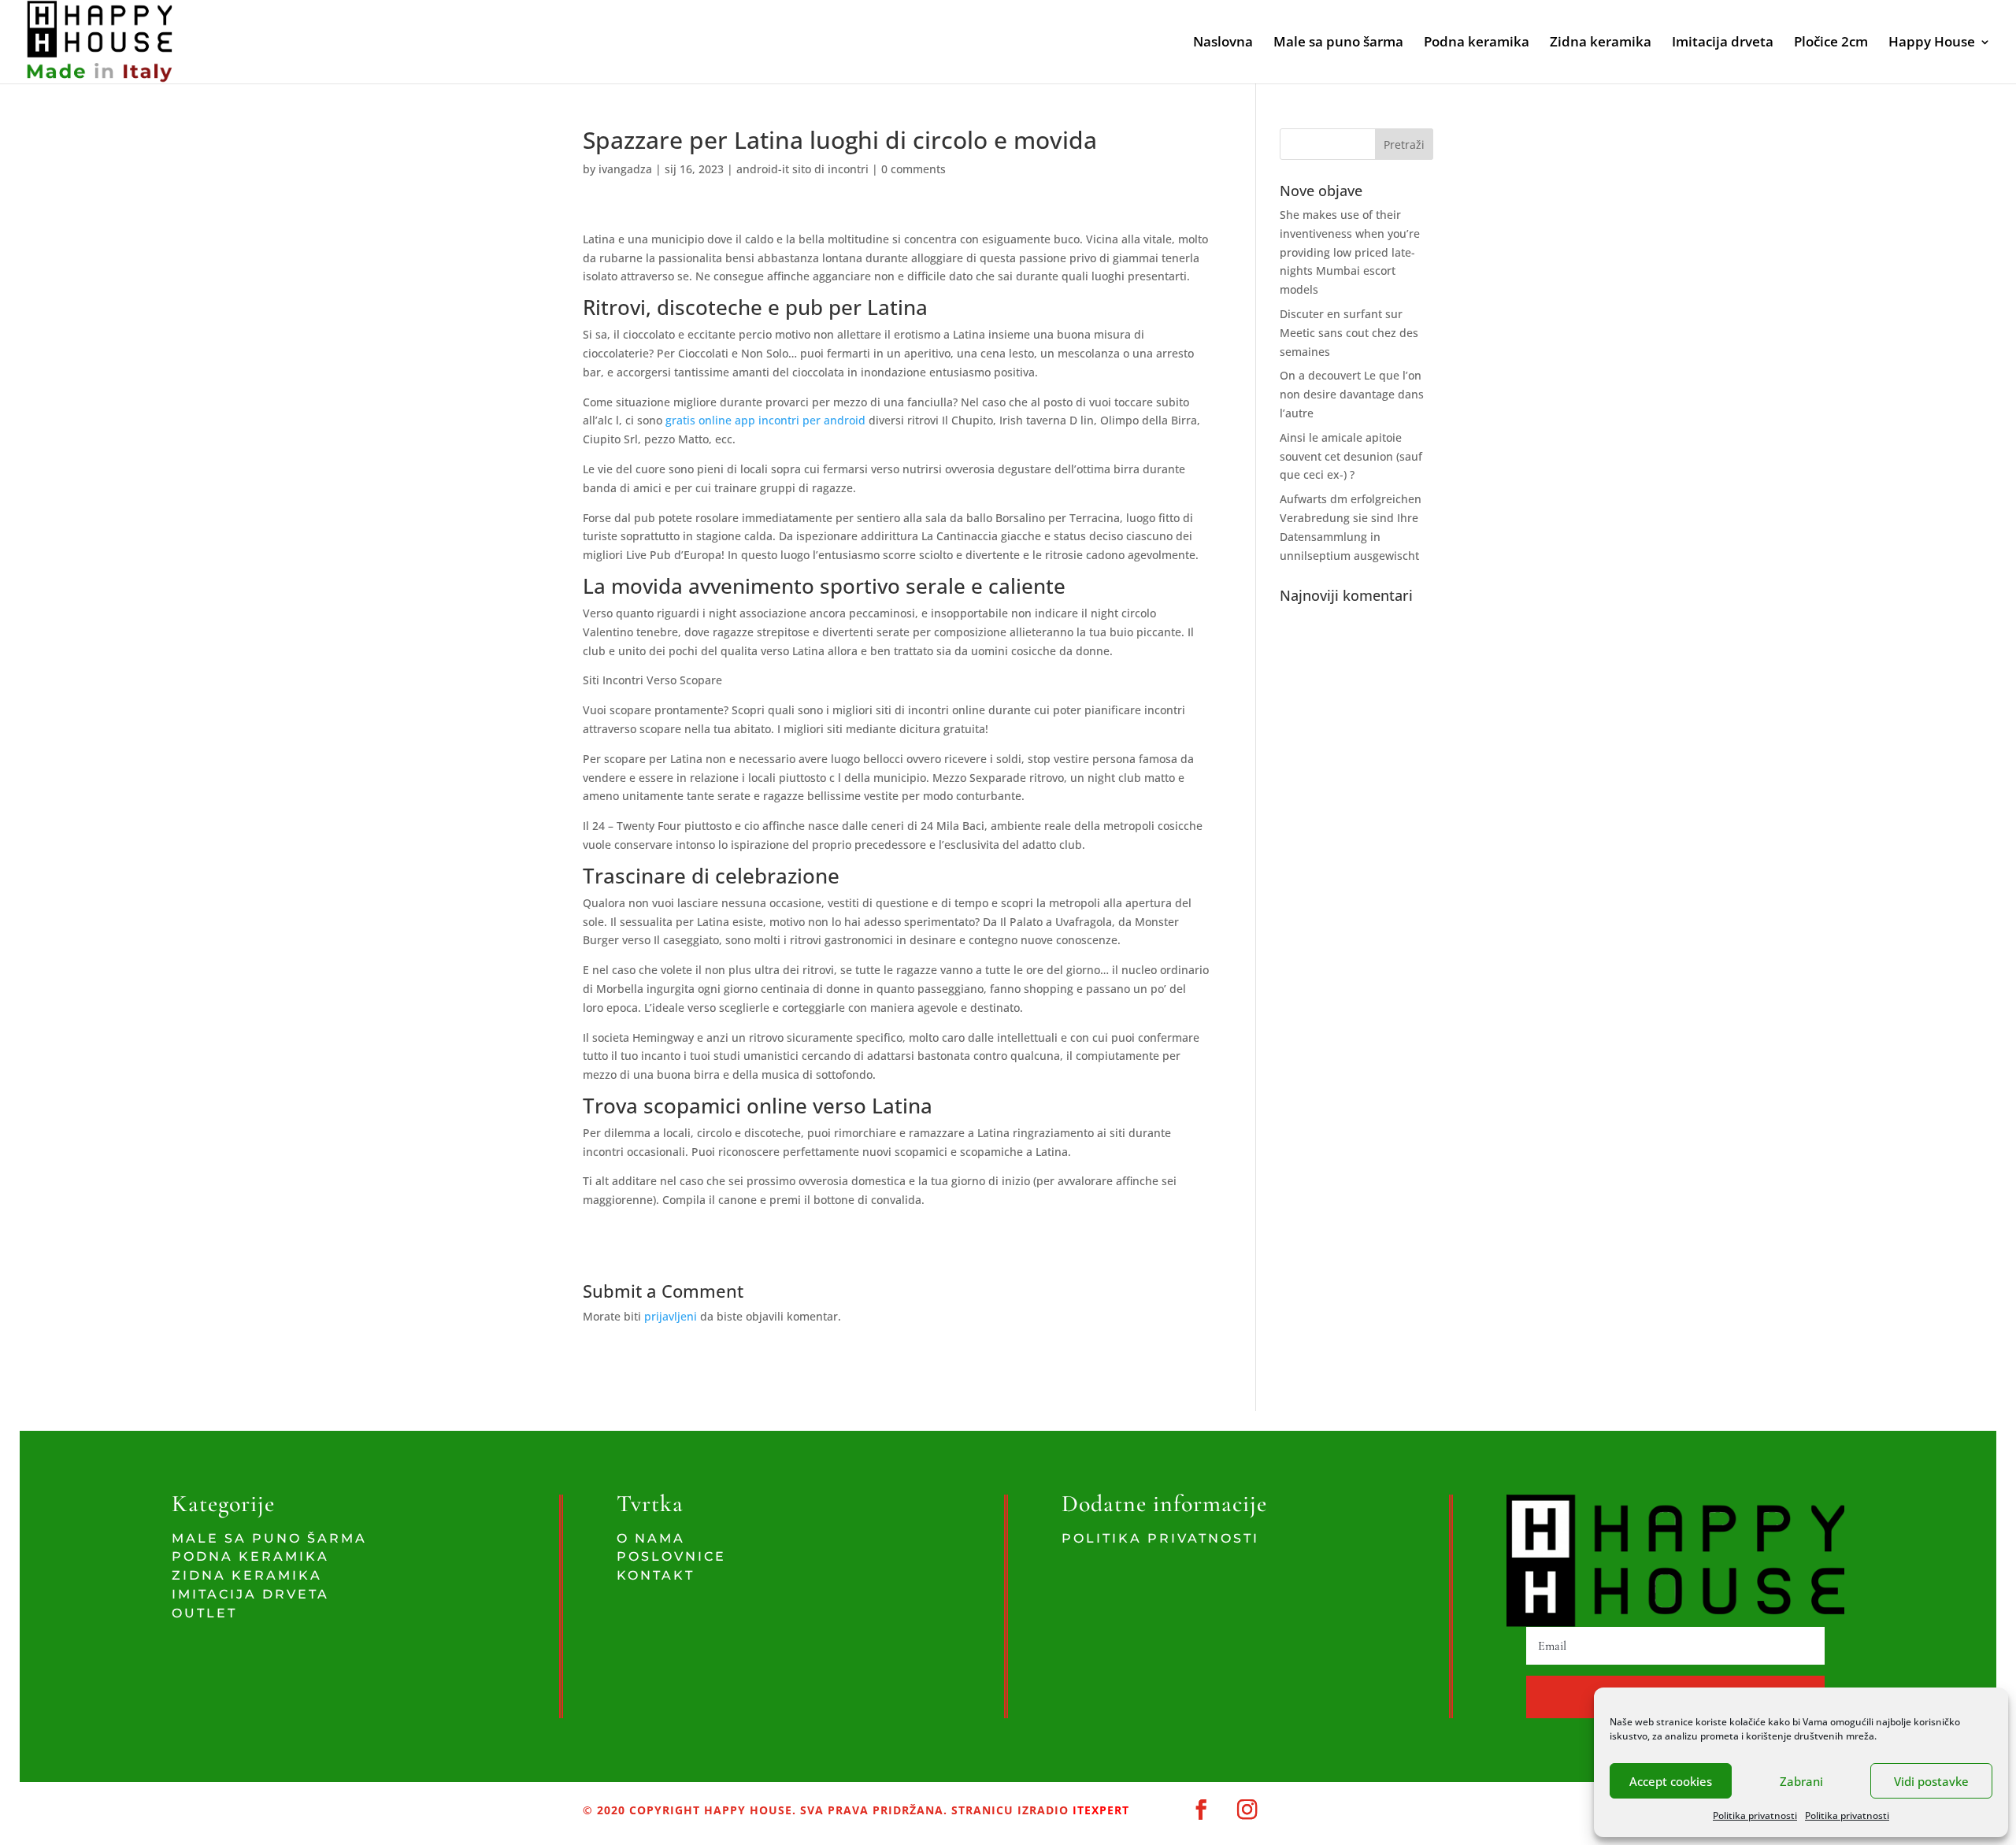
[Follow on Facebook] (1201, 1810)
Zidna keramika (1601, 43)
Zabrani (1801, 1781)
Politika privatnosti (1755, 1815)
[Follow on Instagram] (1248, 1810)
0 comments (913, 169)
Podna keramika (1477, 43)
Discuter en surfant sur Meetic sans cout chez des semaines (1349, 333)
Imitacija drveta (1723, 43)
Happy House (1932, 43)
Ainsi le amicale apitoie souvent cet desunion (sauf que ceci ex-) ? (1351, 456)
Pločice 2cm (1831, 43)
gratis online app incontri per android (767, 420)
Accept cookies (1671, 1781)
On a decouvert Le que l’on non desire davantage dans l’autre (1352, 394)
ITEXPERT (1099, 1810)
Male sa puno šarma (1338, 43)
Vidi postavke (1931, 1781)
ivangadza (625, 169)
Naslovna (1223, 43)
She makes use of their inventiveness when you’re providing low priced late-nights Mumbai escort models (1350, 252)
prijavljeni (671, 1316)
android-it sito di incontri (802, 169)
